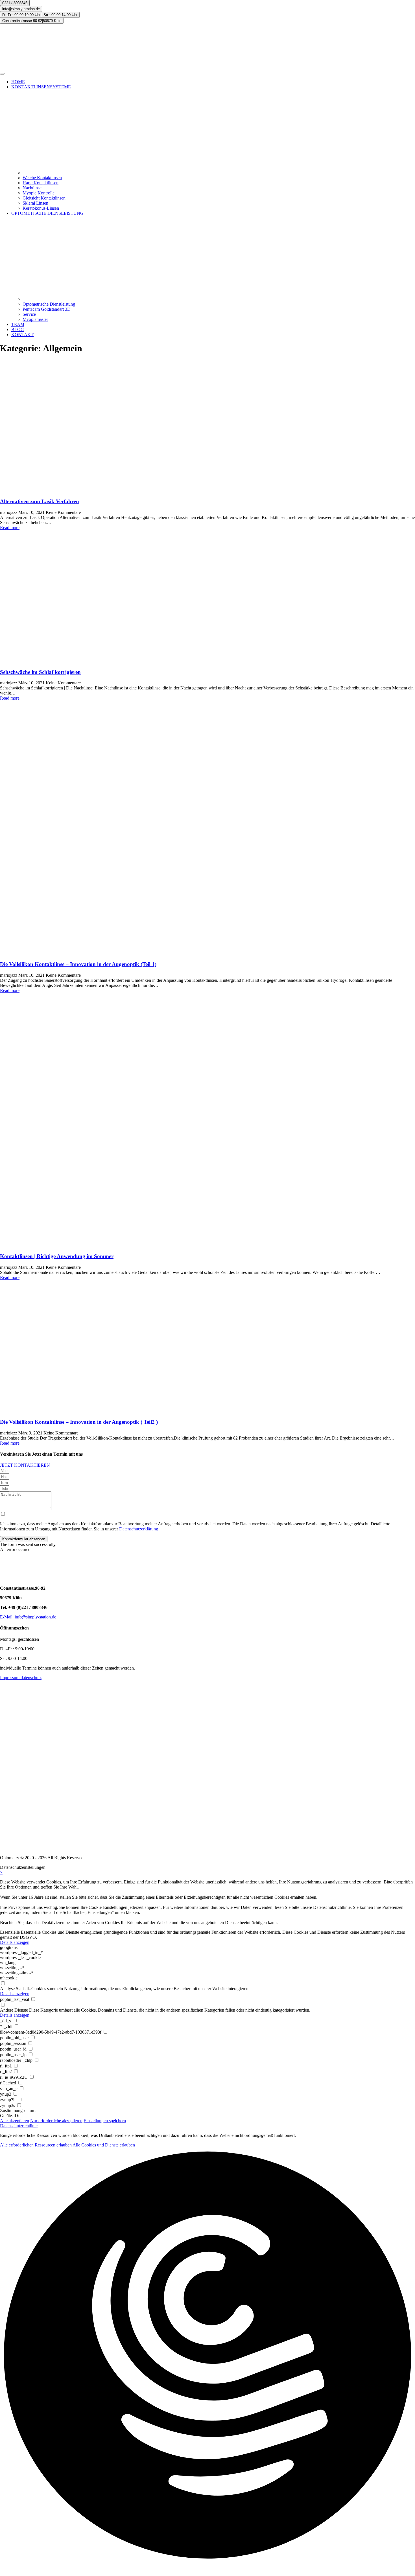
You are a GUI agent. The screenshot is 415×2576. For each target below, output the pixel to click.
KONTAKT (22, 335)
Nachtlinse (32, 188)
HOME (18, 82)
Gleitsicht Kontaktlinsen (44, 198)
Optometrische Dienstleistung (49, 304)
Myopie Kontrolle (39, 193)
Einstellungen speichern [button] (105, 2121)
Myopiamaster (35, 319)
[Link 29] (207, 1347)
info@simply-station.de (35, 1617)
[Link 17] (207, 426)
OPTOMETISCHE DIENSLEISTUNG (47, 213)
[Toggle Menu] (2, 74)
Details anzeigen (15, 1942)
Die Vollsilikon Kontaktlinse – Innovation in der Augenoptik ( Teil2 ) (79, 1422)
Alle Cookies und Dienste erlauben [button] (104, 2145)
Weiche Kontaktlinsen (42, 178)
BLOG (18, 329)
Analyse (7, 1989)
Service (29, 314)
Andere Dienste (14, 2010)
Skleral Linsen (35, 203)
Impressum (10, 1678)
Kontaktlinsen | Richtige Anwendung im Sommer (57, 1256)
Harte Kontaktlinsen (41, 183)
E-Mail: (7, 1617)
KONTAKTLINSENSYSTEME (41, 87)
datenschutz (31, 1678)
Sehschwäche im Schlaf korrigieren (40, 672)
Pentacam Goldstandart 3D (47, 309)
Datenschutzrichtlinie (19, 2126)
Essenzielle (10, 1932)
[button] (24, 1539)
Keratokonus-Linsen (41, 208)
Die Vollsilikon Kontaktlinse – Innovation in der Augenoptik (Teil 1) (78, 964)
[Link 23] (207, 828)
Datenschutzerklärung (139, 1529)
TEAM (18, 324)
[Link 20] (207, 597)
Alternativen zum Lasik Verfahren (40, 501)
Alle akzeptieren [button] (15, 2121)
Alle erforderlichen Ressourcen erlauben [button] (36, 2145)
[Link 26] (207, 1121)
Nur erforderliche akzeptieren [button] (56, 2121)
